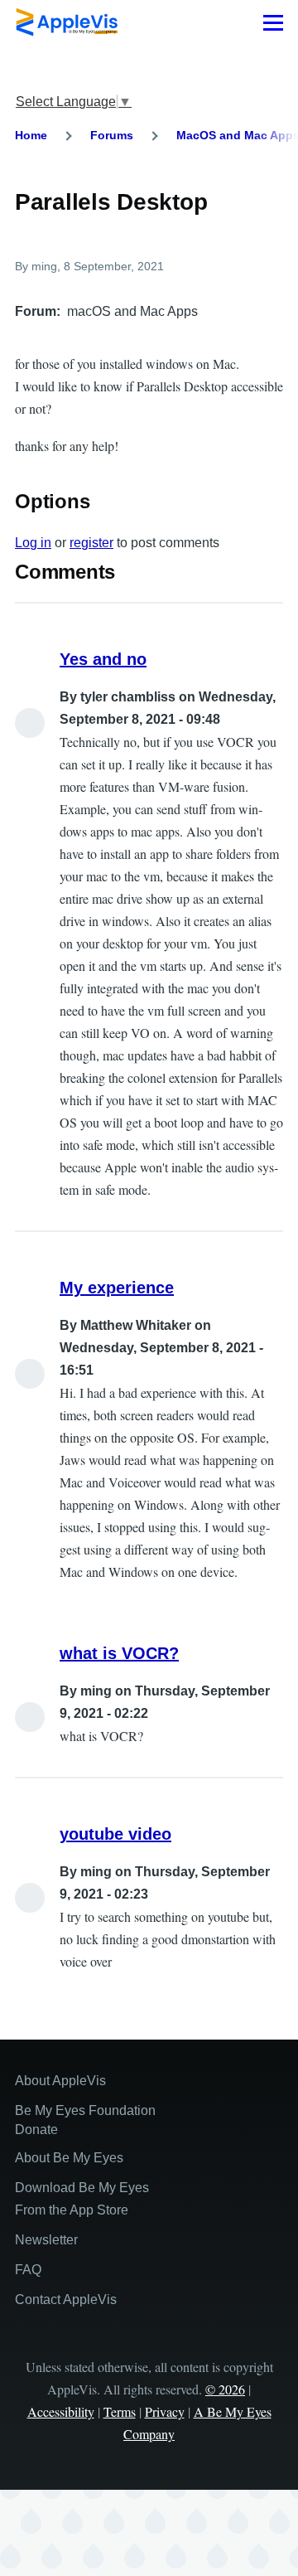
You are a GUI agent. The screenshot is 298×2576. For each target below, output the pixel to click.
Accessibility (61, 2411)
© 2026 (225, 2389)
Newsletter (46, 2240)
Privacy (165, 2411)
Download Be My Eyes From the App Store (82, 2199)
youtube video (115, 1834)
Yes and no (103, 659)
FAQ (28, 2270)
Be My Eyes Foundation (85, 2110)
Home (31, 135)
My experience (117, 1288)
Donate (36, 2130)
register (91, 543)
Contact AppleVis (66, 2299)
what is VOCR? (119, 1653)
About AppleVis (60, 2081)
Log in (33, 543)
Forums (112, 135)
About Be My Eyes (69, 2158)
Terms (120, 2411)
